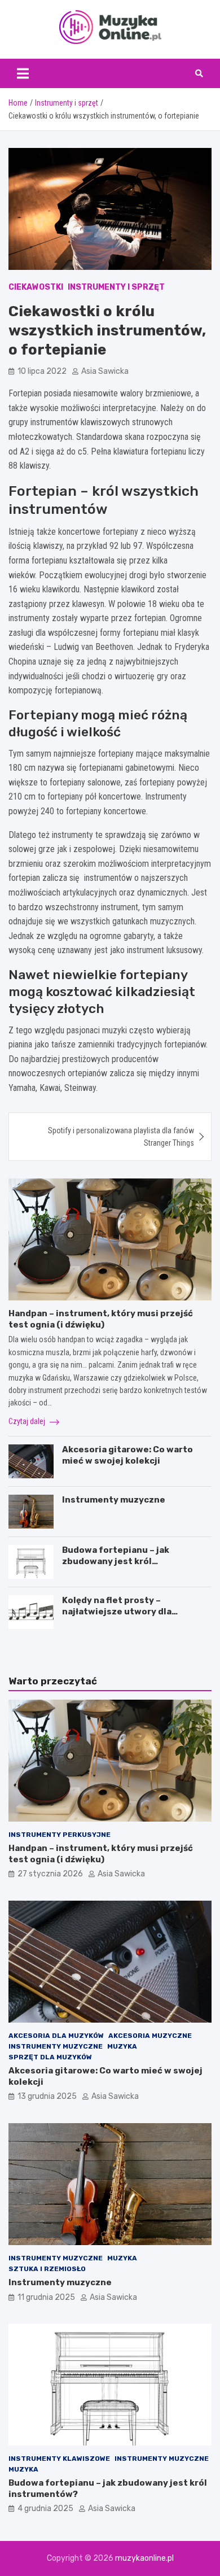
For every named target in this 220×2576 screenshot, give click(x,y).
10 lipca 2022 (42, 371)
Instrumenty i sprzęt (116, 287)
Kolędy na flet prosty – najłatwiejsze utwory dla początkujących (117, 1611)
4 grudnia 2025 (45, 2509)
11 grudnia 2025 (46, 2297)
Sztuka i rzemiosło (47, 2269)
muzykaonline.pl (144, 2558)
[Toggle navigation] (23, 73)
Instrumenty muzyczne (114, 1500)
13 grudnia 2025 (47, 2096)
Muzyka (122, 2046)
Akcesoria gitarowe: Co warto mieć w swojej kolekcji (127, 1455)
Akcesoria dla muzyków (56, 2036)
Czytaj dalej (28, 1421)
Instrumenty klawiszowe (59, 2459)
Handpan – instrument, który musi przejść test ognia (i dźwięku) (101, 1319)
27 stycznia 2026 (50, 1874)
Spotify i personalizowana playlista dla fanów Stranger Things (121, 1137)
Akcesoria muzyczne (150, 2036)
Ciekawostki (36, 287)
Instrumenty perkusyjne (60, 1835)
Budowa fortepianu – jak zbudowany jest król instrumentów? (116, 1561)
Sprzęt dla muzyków (50, 2057)
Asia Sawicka (105, 371)
